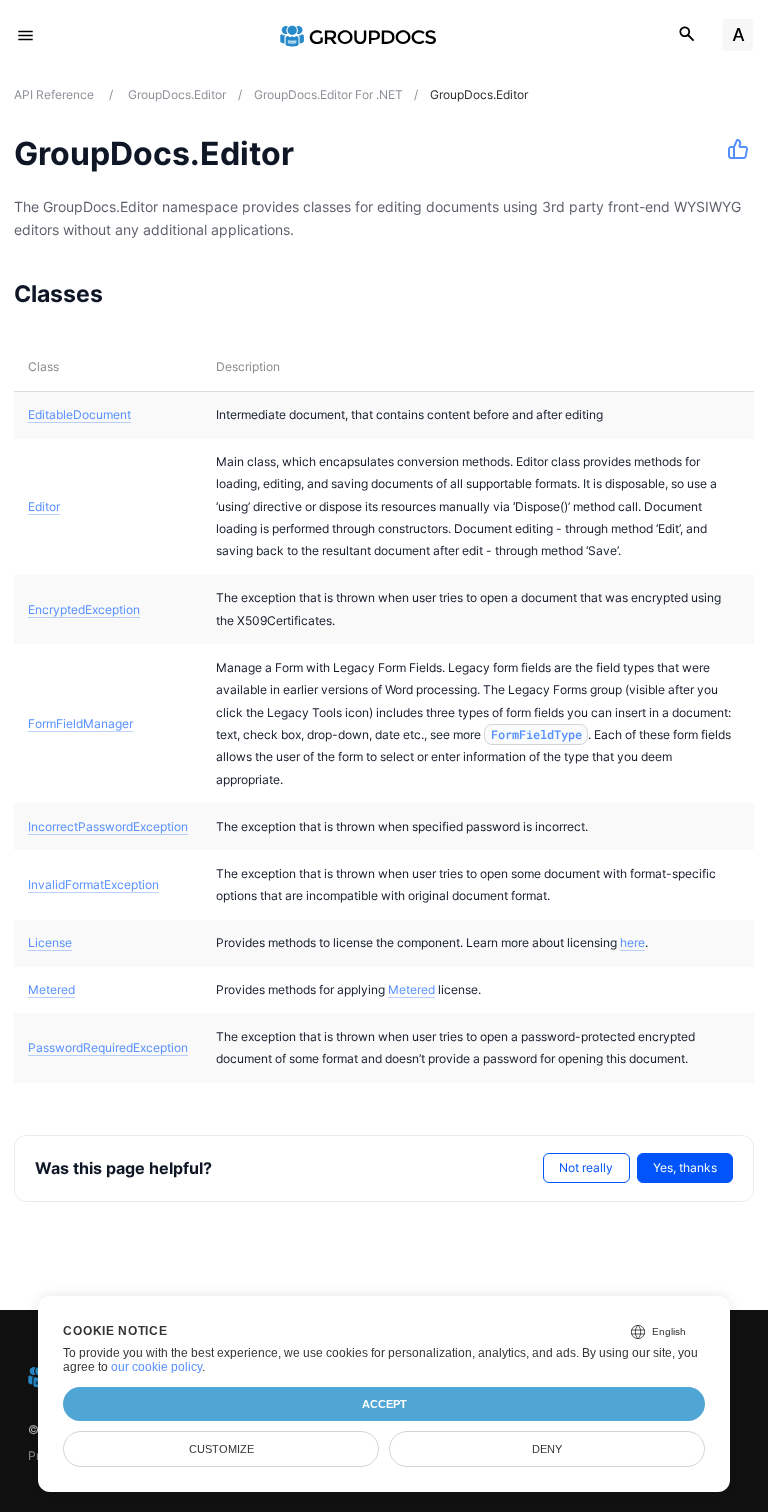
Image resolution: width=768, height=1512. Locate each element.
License (50, 942)
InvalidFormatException (93, 884)
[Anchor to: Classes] (128, 293)
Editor (44, 506)
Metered (51, 989)
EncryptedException (84, 609)
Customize (221, 1449)
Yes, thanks (685, 1167)
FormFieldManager (80, 723)
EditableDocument (79, 414)
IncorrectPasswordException (108, 826)
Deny (547, 1449)
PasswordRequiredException (108, 1047)
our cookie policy (156, 1367)
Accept (384, 1404)
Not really (586, 1167)
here (632, 942)
